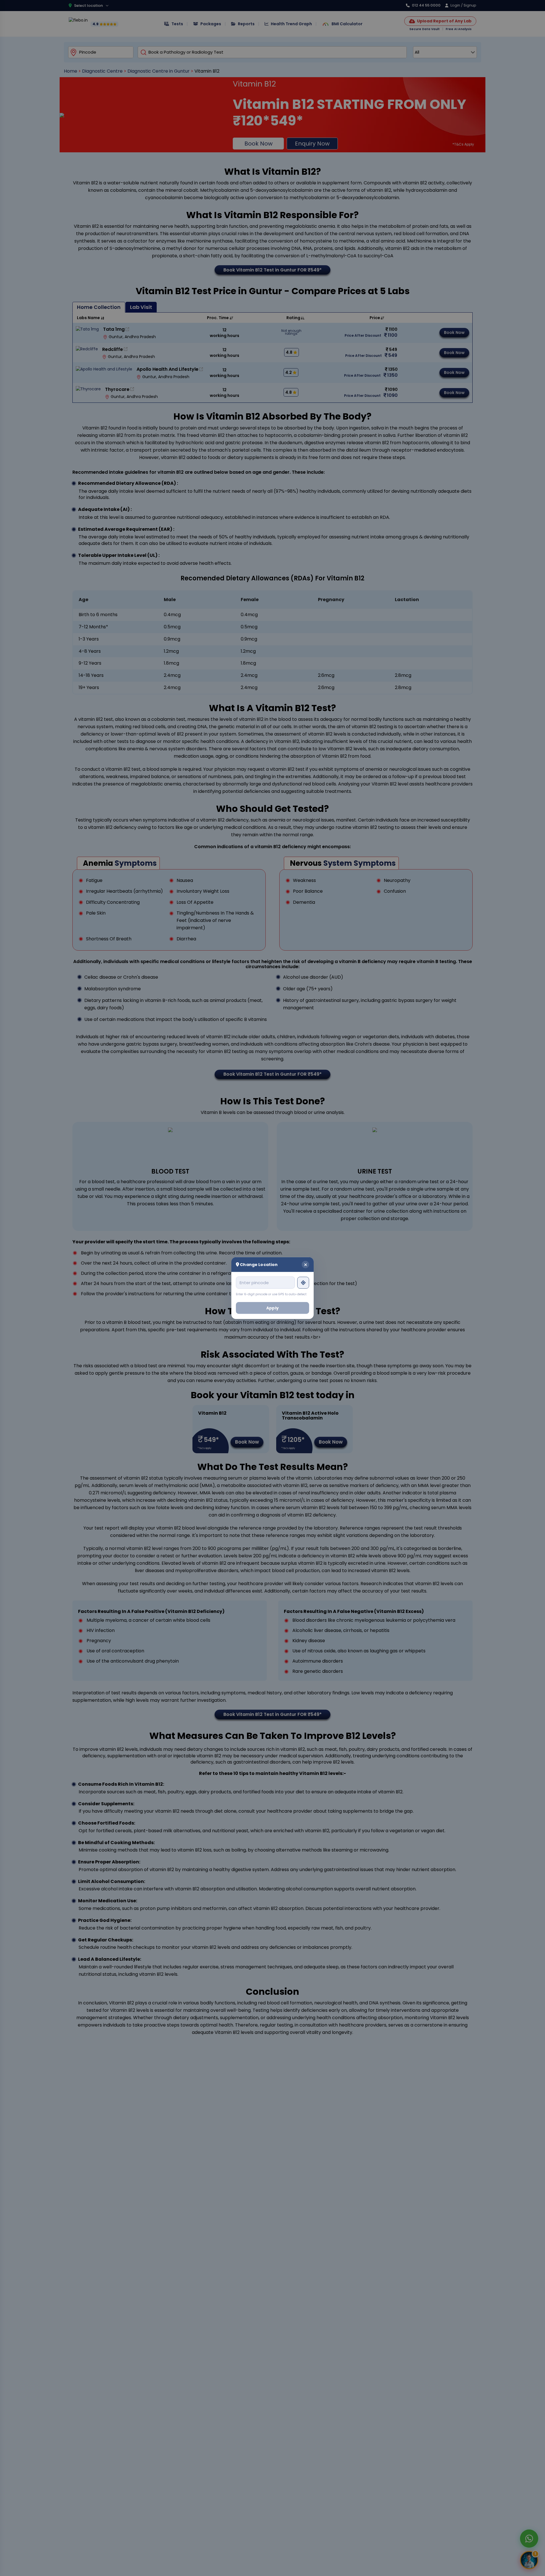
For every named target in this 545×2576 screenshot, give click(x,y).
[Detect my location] (303, 1282)
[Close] (305, 1264)
